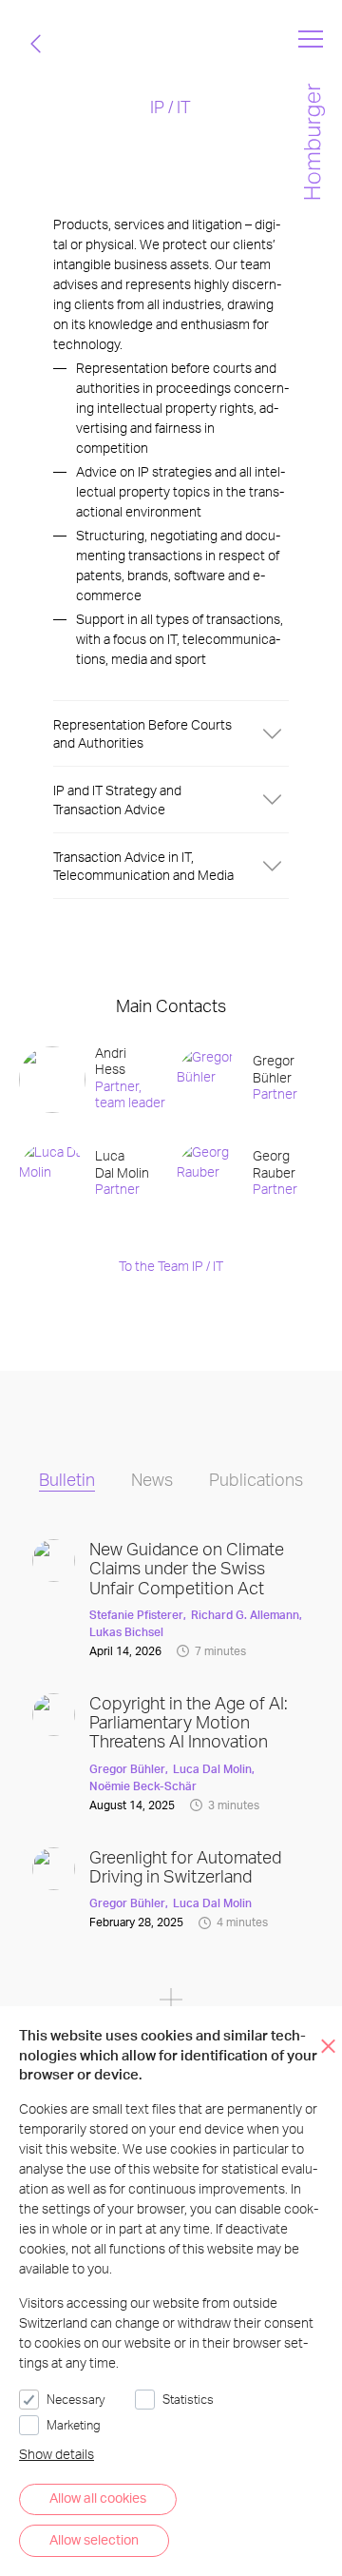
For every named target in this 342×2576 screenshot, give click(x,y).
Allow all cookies (98, 2498)
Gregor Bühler (127, 1769)
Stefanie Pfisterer (136, 1615)
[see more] (171, 2002)
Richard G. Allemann (245, 1615)
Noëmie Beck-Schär (143, 1786)
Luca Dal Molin (212, 1769)
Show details (57, 2454)
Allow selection (94, 2539)
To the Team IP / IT (171, 1266)
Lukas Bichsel (126, 1632)
